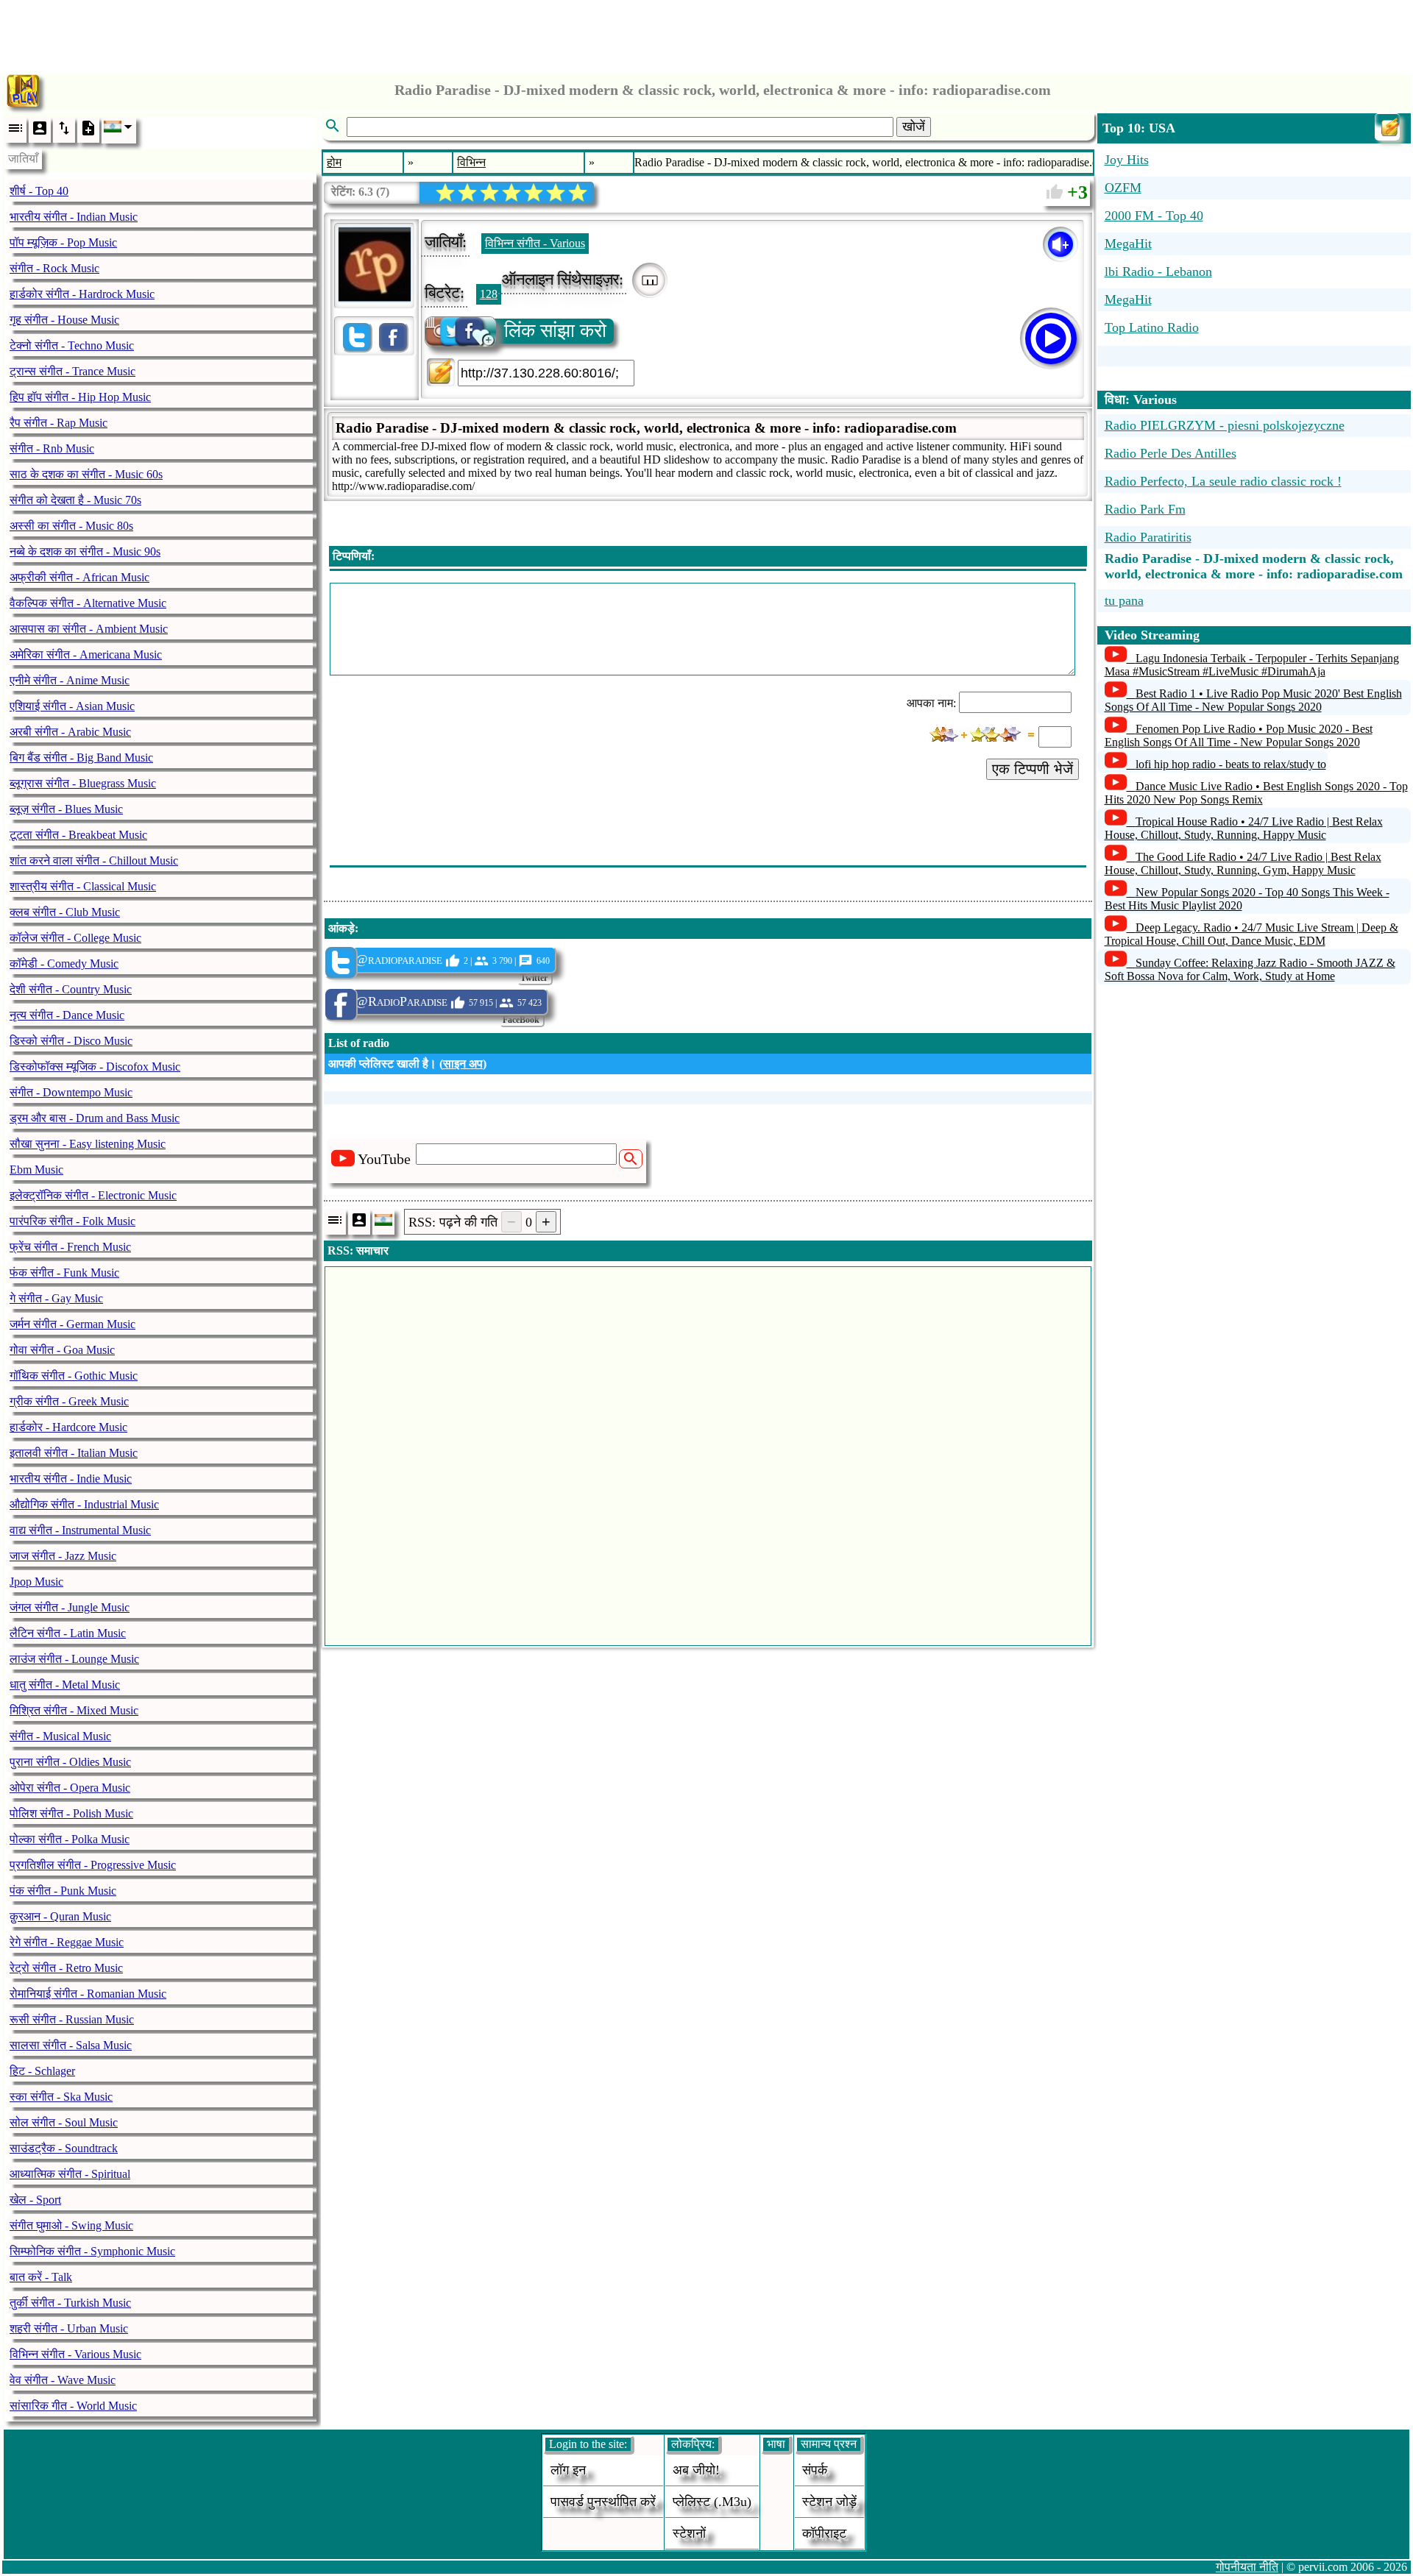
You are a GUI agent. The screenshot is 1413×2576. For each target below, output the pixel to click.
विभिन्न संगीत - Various (535, 243)
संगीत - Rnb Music (52, 448)
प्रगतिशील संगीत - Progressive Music (93, 1865)
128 (489, 294)
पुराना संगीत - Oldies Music (70, 1762)
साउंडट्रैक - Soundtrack (64, 2148)
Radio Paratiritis (1148, 537)
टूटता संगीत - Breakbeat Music (78, 835)
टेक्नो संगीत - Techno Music (72, 345)
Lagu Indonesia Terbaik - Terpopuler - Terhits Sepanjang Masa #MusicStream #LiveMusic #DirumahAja (1252, 665)
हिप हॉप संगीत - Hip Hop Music (80, 397)
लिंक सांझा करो (555, 331)
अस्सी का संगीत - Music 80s (71, 526)
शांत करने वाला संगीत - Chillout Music (94, 861)
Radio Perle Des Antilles (1171, 453)
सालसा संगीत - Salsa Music (71, 2045)
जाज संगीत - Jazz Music (63, 1556)
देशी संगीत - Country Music (71, 989)
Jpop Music (36, 1582)
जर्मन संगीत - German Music (72, 1324)
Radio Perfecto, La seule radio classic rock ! (1223, 481)
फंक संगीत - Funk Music (64, 1273)
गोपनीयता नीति (1247, 2567)
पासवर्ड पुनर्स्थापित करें (603, 2502)
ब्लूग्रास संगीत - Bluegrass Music (83, 783)
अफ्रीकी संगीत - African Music (79, 577)
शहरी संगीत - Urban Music (69, 2328)
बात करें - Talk (41, 2277)
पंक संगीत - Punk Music (63, 1891)
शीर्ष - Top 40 (39, 191)
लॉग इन (568, 2470)
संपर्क (815, 2470)
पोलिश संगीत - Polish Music (71, 1813)
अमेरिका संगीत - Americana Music (86, 654)
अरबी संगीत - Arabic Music (70, 732)
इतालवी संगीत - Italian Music (74, 1453)
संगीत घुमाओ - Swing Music (71, 2225)
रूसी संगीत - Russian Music (72, 2019)
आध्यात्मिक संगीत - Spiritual (70, 2174)
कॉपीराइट (824, 2533)
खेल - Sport (35, 2200)
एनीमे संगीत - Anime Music (70, 680)
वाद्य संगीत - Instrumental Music (80, 1530)
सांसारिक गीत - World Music (73, 2406)
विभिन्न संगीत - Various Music (75, 2354)
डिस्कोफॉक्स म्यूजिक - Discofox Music (95, 1067)
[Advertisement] (706, 33)
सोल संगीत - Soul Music (64, 2122)
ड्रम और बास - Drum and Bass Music (95, 1118)
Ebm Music (36, 1170)
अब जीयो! (696, 2470)
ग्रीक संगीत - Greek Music (69, 1401)
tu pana (1124, 600)
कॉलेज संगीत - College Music (75, 938)
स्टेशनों (689, 2533)
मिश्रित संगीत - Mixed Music (74, 1710)
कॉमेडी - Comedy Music (64, 964)
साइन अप (463, 1064)
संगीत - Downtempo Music (71, 1092)
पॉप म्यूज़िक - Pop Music (63, 242)
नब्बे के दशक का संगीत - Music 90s (85, 551)
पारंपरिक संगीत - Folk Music (72, 1221)
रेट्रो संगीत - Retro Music (66, 1968)
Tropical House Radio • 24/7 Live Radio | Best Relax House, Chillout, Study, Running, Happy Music (1244, 828)
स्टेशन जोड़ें (829, 2502)
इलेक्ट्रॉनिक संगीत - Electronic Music (93, 1195)
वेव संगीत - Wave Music (63, 2380)
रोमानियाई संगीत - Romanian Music (88, 1994)
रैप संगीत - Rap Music (59, 423)
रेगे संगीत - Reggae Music (67, 1942)
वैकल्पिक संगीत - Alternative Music (88, 603)
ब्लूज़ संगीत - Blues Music (66, 809)
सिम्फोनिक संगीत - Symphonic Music (92, 2251)
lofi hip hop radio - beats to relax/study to (1231, 764)
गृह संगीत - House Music (64, 320)
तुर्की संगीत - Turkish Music (70, 2303)
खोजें (914, 127)
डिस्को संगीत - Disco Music (71, 1041)
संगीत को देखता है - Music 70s (75, 500)
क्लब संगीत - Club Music (65, 912)
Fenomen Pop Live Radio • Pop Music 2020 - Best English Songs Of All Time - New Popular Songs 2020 (1239, 735)
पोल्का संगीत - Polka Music (70, 1839)
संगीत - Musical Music (60, 1736)
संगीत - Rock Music (54, 268)
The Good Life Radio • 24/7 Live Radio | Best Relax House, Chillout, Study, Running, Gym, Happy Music (1243, 863)
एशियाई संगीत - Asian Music (72, 706)
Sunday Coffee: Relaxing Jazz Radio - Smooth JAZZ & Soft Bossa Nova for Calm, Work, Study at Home (1250, 969)
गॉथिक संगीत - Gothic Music (74, 1376)
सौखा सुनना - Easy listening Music (88, 1144)
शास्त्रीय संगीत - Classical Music (83, 886)
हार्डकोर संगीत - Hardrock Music (82, 294)
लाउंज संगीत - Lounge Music (74, 1659)
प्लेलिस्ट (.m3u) (712, 2502)
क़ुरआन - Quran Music (60, 1916)
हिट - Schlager (42, 2071)
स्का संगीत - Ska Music (61, 2097)
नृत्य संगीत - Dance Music (67, 1015)
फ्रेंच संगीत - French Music (70, 1247)
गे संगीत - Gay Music (56, 1298)
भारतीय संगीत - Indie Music (71, 1479)
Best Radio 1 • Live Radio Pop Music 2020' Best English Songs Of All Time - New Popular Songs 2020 (1253, 700)
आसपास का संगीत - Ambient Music (89, 629)
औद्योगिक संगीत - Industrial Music (84, 1504)
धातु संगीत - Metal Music (65, 1685)
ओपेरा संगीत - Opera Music (70, 1788)
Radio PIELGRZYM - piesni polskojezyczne (1225, 425)
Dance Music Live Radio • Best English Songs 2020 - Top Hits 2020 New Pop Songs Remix (1256, 793)
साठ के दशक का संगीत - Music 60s (86, 474)
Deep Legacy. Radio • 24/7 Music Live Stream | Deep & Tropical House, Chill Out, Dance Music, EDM (1251, 934)
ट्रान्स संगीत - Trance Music (72, 371)
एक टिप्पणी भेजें (1033, 769)
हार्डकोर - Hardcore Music (68, 1427)
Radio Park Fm (1145, 509)
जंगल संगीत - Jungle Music (70, 1607)
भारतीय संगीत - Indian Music (74, 217)
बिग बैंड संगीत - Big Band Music (81, 757)
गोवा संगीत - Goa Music (62, 1350)
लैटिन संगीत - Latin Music (68, 1633)
